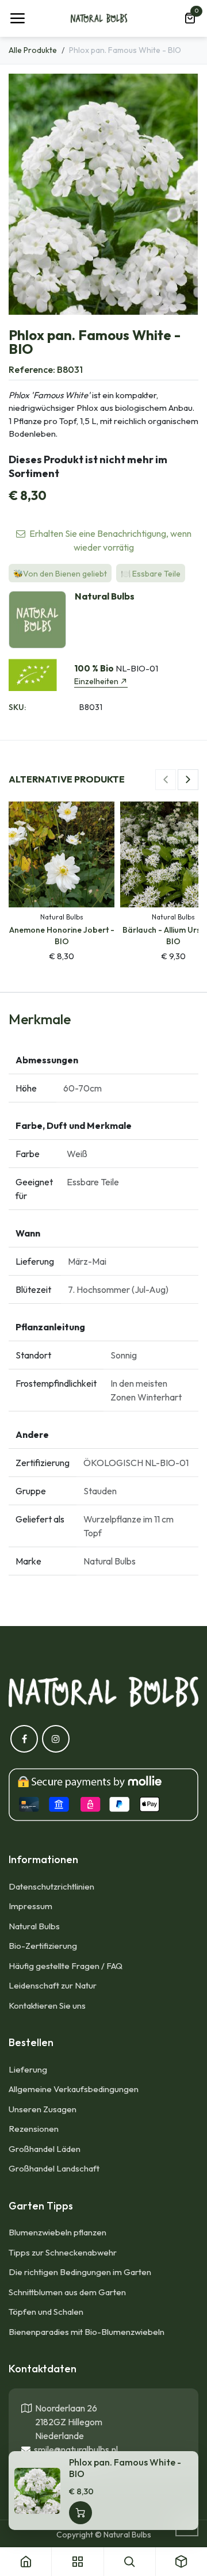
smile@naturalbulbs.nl (74, 2449)
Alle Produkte (33, 50)
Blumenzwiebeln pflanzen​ (57, 2232)
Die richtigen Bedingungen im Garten (80, 2272)
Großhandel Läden (45, 2149)
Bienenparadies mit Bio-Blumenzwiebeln (87, 2332)
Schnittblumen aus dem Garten (67, 2292)
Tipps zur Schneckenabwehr (63, 2252)
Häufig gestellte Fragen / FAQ (66, 1966)
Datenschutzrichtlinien (51, 1886)
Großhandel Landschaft (54, 2168)
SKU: (17, 707)
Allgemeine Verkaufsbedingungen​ (74, 2089)
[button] (166, 780)
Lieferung (28, 2069)
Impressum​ (30, 1906)
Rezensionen (34, 2129)
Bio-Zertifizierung (43, 1946)
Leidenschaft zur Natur (53, 1985)
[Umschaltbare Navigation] (17, 18)
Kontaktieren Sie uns (48, 2006)
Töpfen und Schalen (46, 2312)
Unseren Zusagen (43, 2109)
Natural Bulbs (34, 1926)
